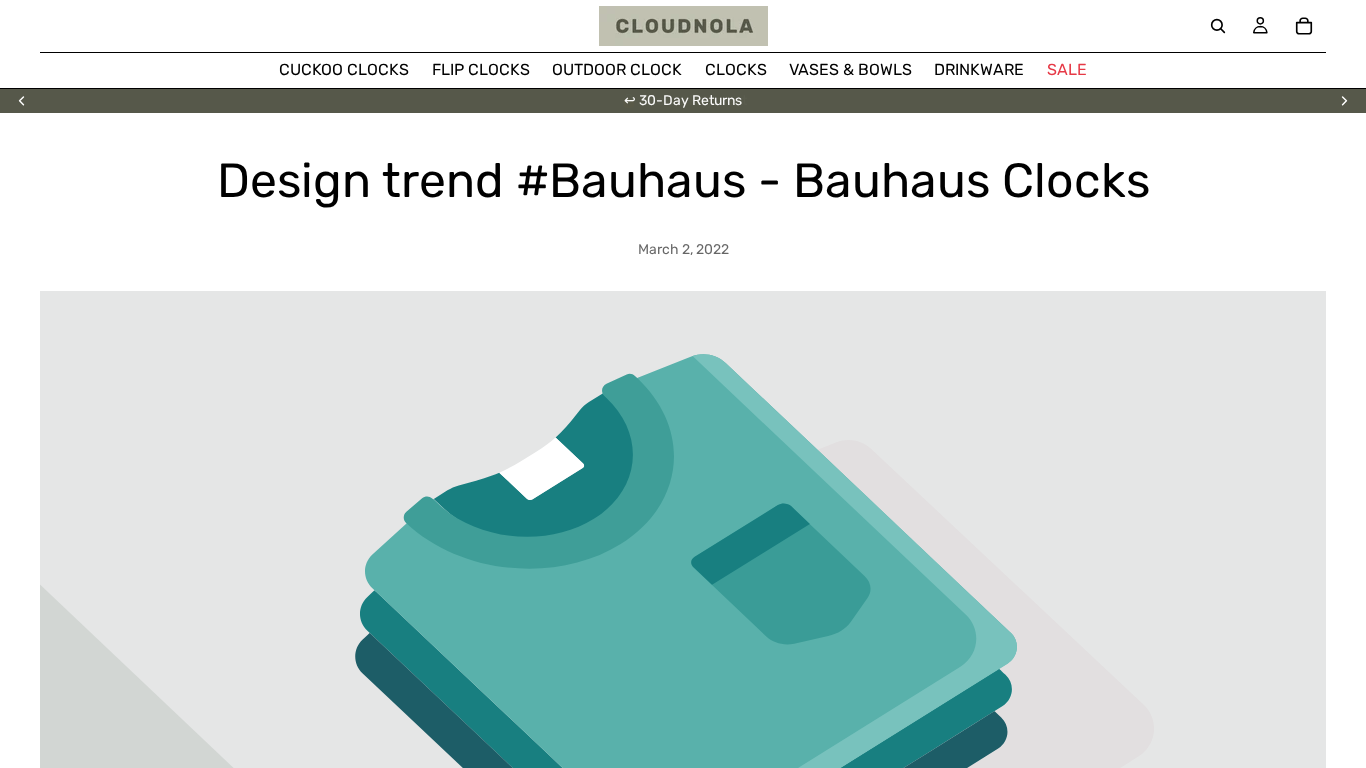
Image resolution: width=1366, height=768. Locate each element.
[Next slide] (1344, 101)
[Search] (1218, 26)
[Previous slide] (22, 101)
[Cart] (1304, 26)
